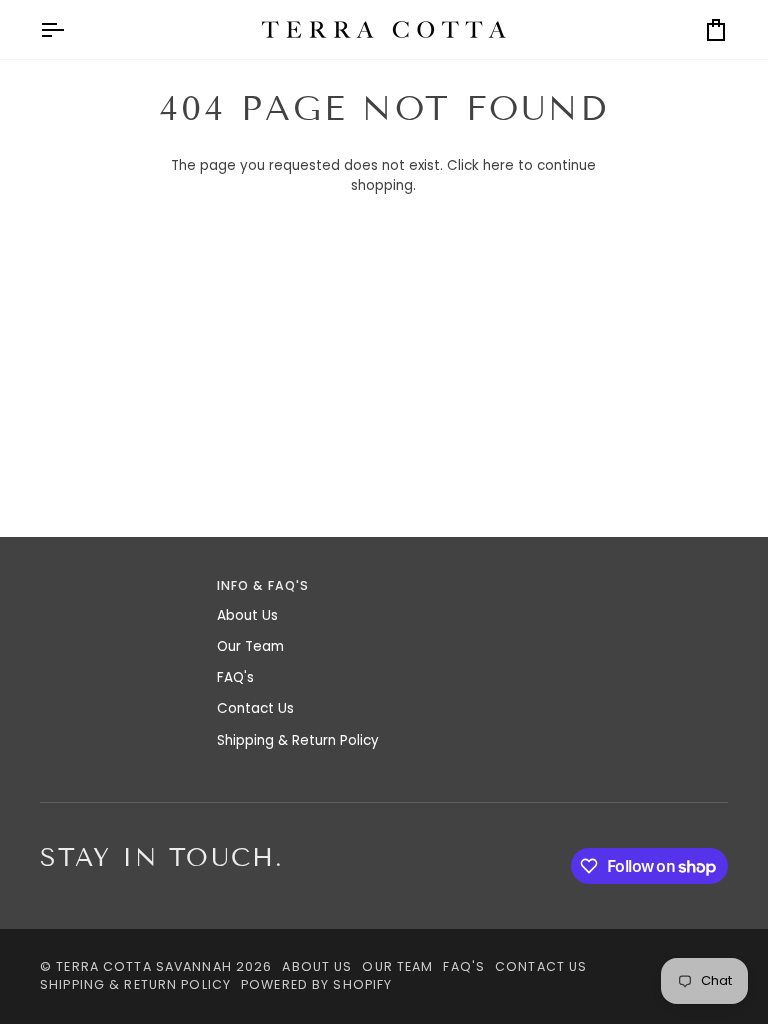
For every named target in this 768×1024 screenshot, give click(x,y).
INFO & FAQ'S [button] (263, 585)
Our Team (250, 646)
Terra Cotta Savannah (144, 966)
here (498, 165)
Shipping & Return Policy (298, 740)
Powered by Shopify (316, 984)
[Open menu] (70, 29)
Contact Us (255, 708)
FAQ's (235, 677)
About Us (247, 615)
